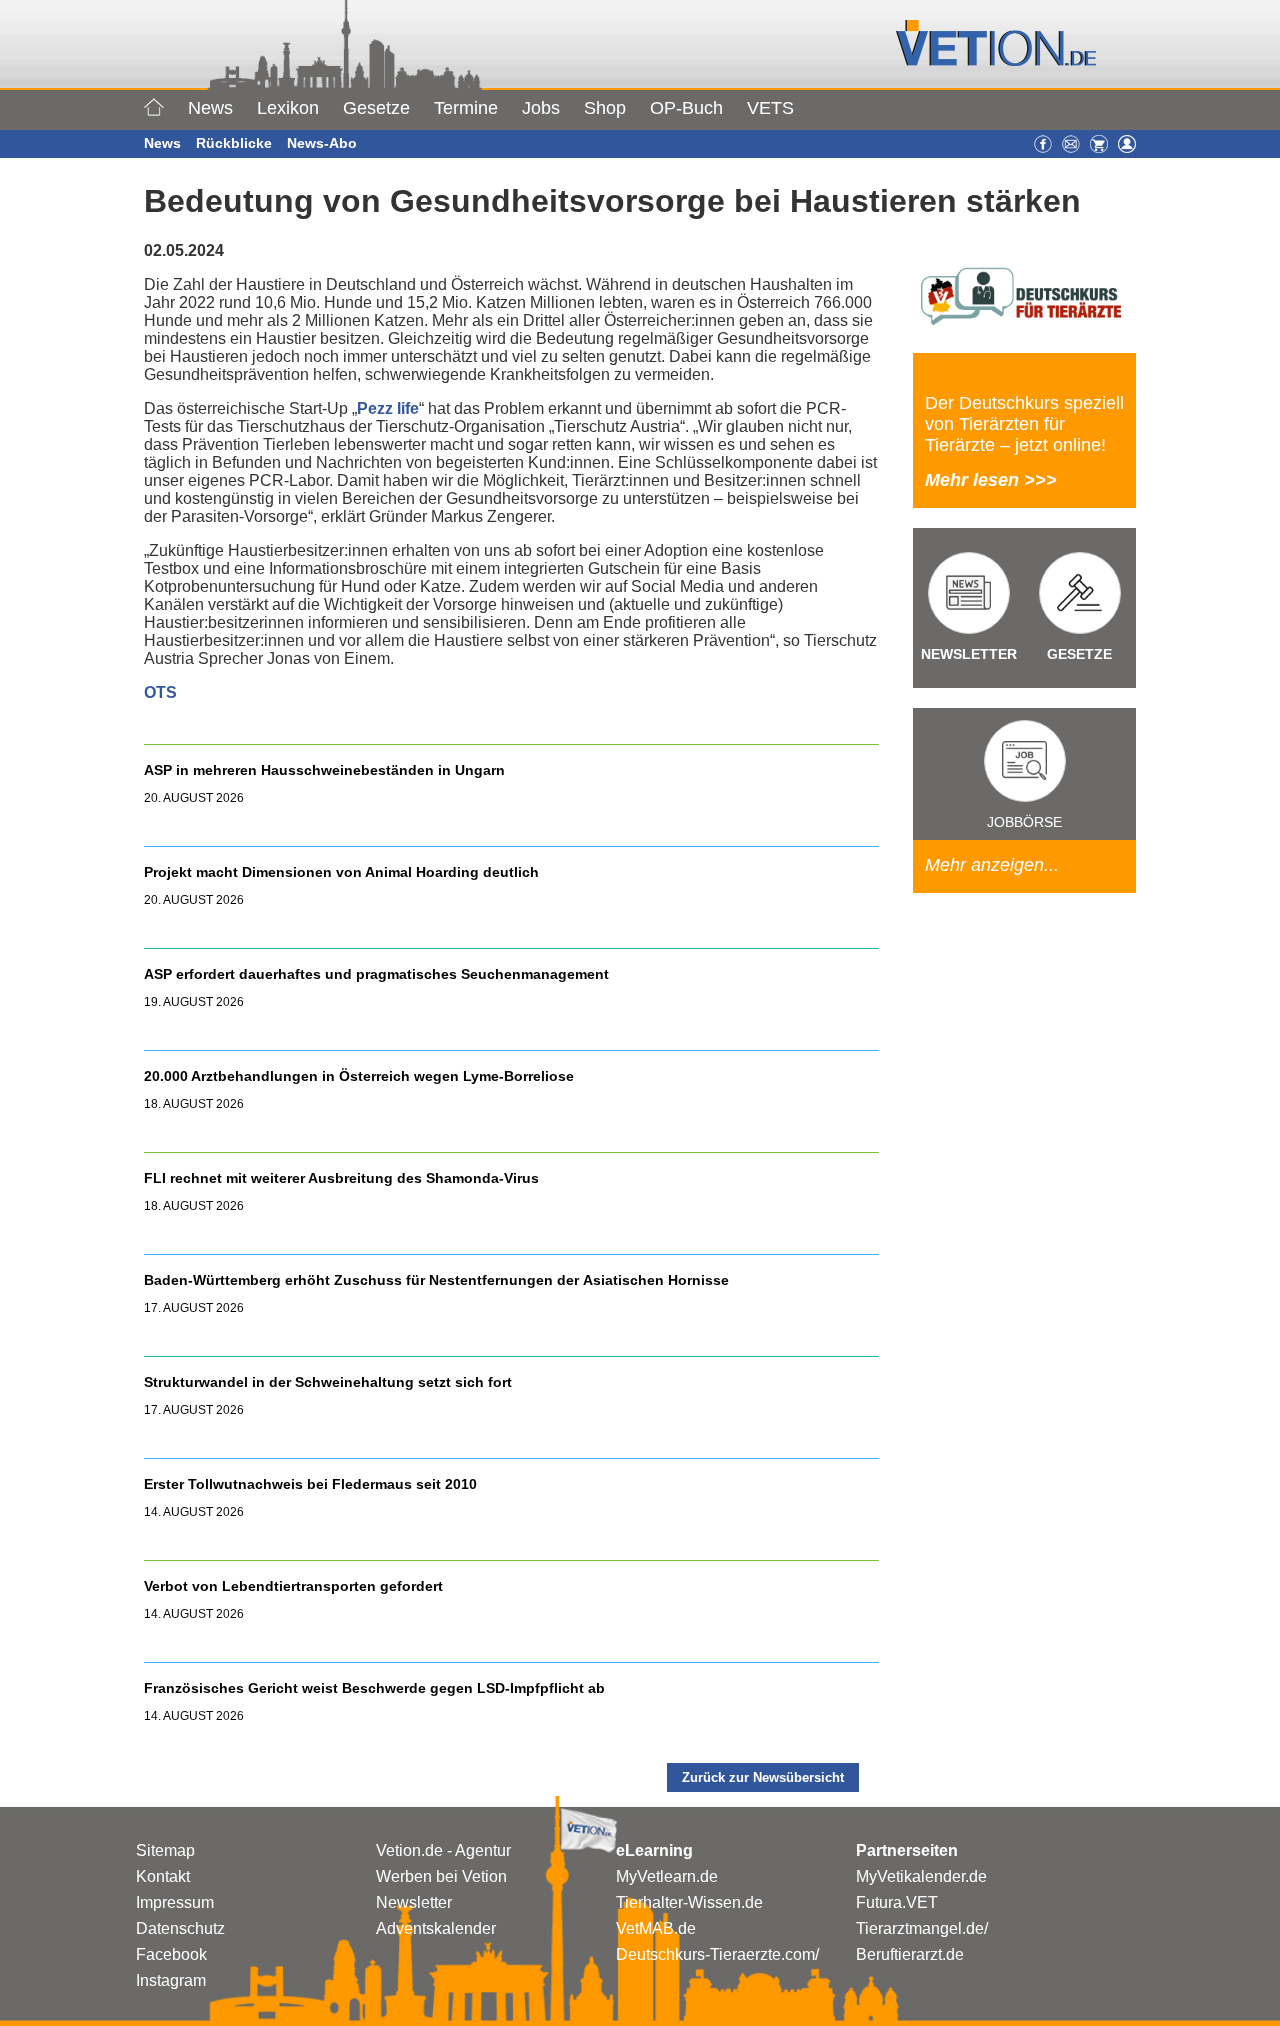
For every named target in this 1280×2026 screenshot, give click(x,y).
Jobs (541, 108)
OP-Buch (686, 108)
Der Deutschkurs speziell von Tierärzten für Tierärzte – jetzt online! (1024, 424)
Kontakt (163, 1876)
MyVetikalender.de (921, 1876)
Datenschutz (180, 1928)
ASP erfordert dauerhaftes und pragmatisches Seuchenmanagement (378, 974)
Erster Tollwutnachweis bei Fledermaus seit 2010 (310, 1484)
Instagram (171, 1980)
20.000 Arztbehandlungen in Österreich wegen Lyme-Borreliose (361, 1076)
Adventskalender (436, 1928)
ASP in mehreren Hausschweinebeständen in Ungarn (324, 770)
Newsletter (414, 1902)
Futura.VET (897, 1902)
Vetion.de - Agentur (443, 1850)
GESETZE (1079, 654)
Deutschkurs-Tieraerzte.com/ (717, 1954)
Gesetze (376, 108)
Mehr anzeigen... (992, 865)
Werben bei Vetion (441, 1876)
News (210, 108)
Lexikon (288, 108)
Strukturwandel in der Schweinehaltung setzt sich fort (328, 1382)
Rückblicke (234, 143)
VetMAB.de (656, 1928)
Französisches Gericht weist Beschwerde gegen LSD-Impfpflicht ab (374, 1688)
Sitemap (165, 1850)
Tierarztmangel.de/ (922, 1928)
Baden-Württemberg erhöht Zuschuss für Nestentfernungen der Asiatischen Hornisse (436, 1280)
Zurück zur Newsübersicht (763, 1777)
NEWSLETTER (969, 654)
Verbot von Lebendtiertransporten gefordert (293, 1586)
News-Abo (322, 143)
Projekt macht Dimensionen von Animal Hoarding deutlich (341, 872)
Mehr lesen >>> (991, 480)
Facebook (171, 1954)
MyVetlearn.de (667, 1876)
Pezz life (388, 408)
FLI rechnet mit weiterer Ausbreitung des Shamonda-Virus (341, 1178)
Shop (605, 108)
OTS (160, 692)
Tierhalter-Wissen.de (689, 1902)
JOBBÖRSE (1024, 822)
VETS (770, 108)
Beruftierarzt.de (910, 1954)
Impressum (175, 1902)
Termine (466, 108)
